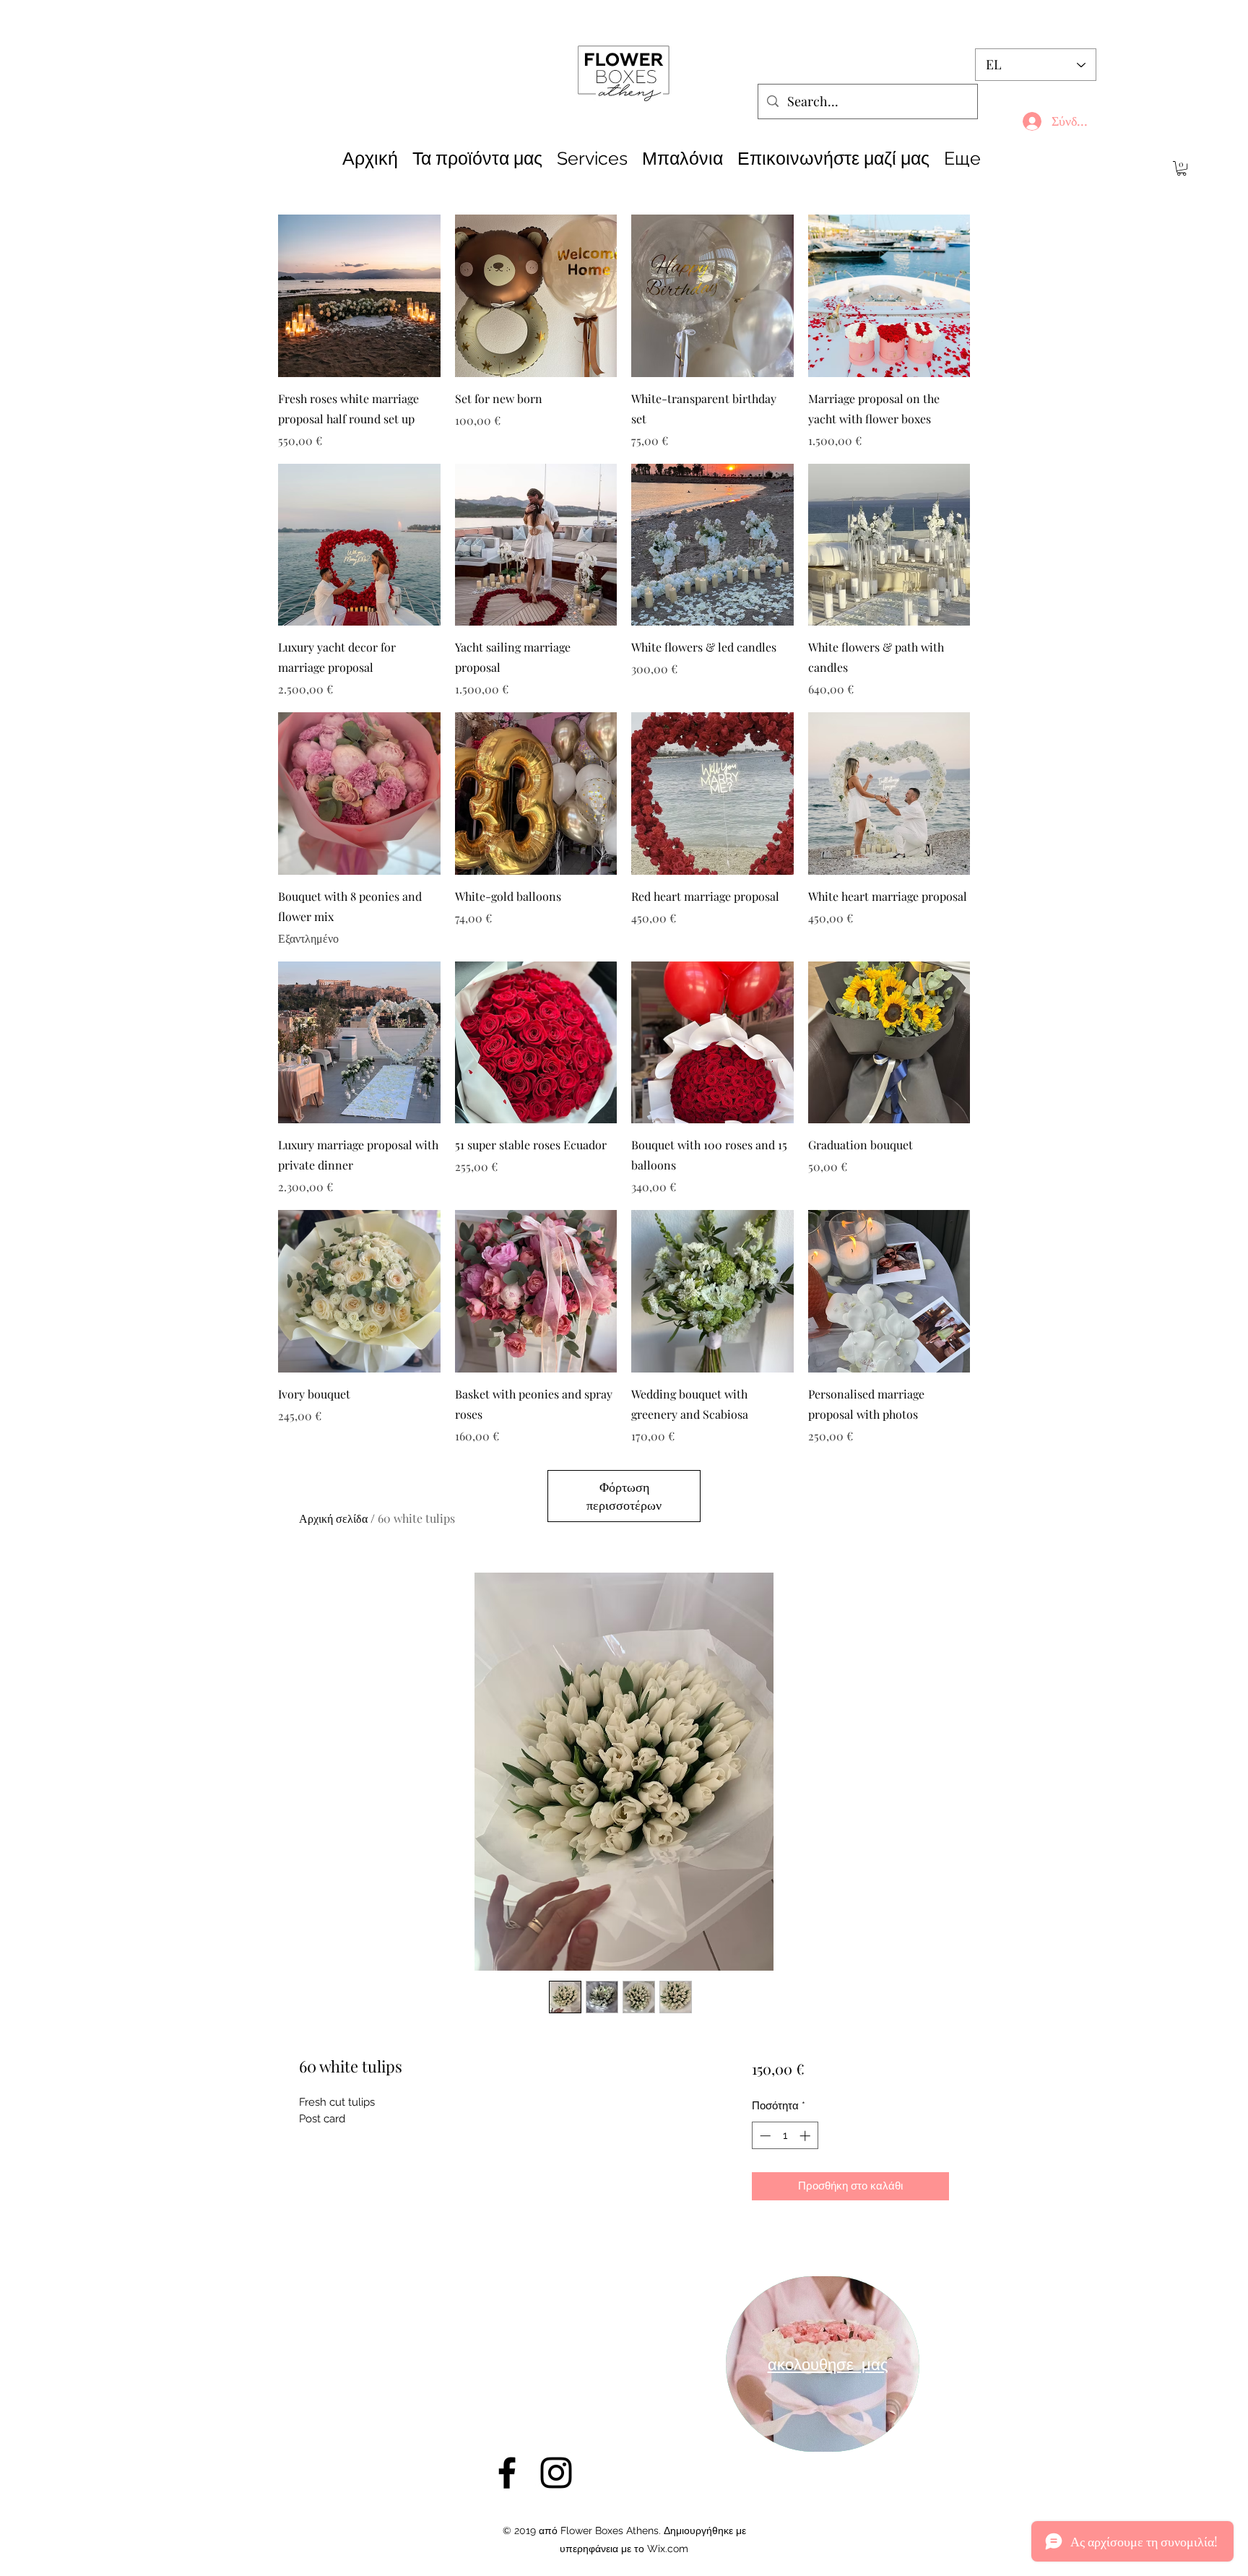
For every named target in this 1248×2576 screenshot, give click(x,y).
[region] (823, 2364)
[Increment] (806, 2136)
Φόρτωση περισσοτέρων (624, 1496)
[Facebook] (507, 2473)
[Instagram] (556, 2473)
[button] (1182, 168)
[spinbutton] (785, 2136)
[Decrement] (764, 2136)
